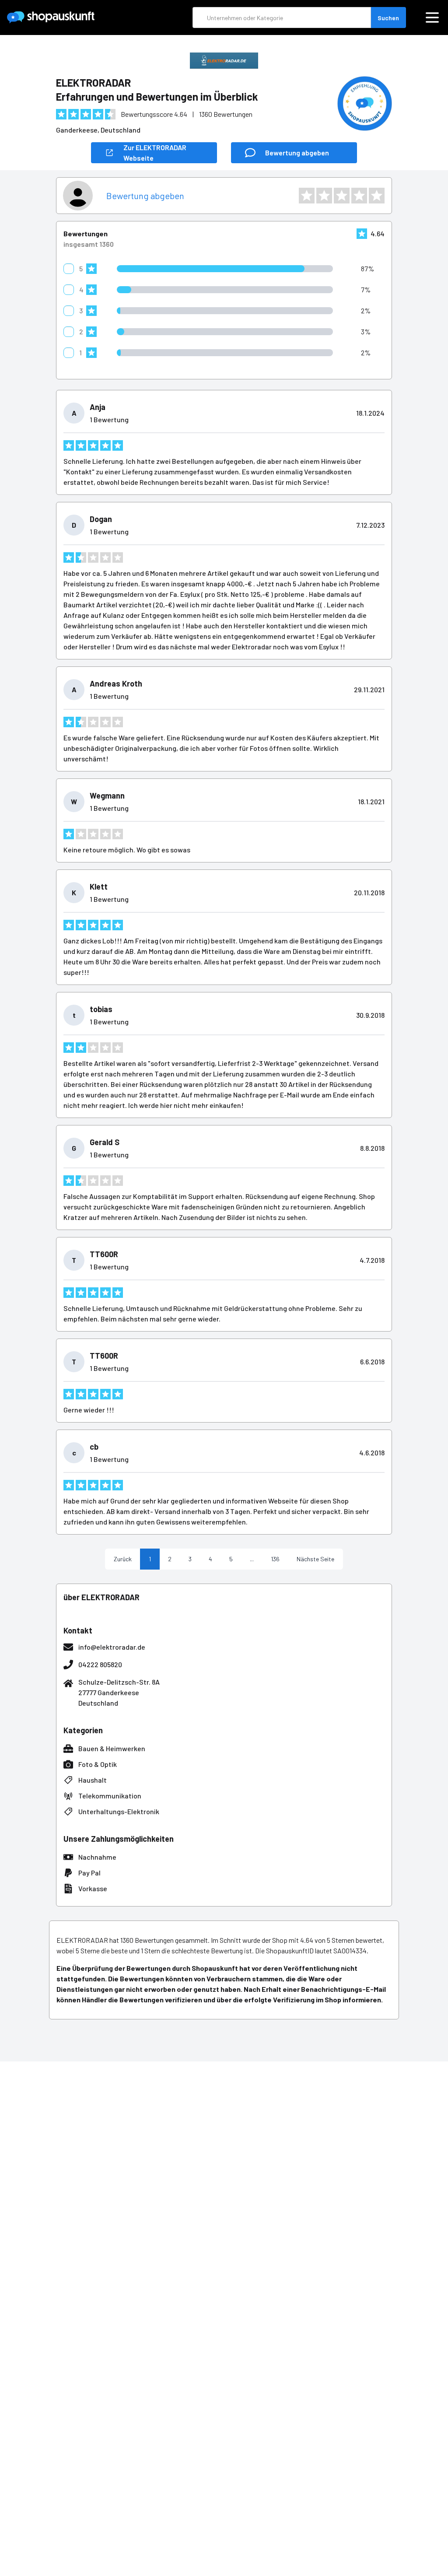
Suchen (388, 18)
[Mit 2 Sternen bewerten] (324, 196)
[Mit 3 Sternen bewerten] (342, 196)
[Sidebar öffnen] (432, 18)
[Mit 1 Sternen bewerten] (307, 196)
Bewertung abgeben (145, 196)
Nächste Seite (315, 1559)
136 (275, 1559)
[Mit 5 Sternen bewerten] (377, 196)
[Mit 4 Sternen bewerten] (359, 196)
